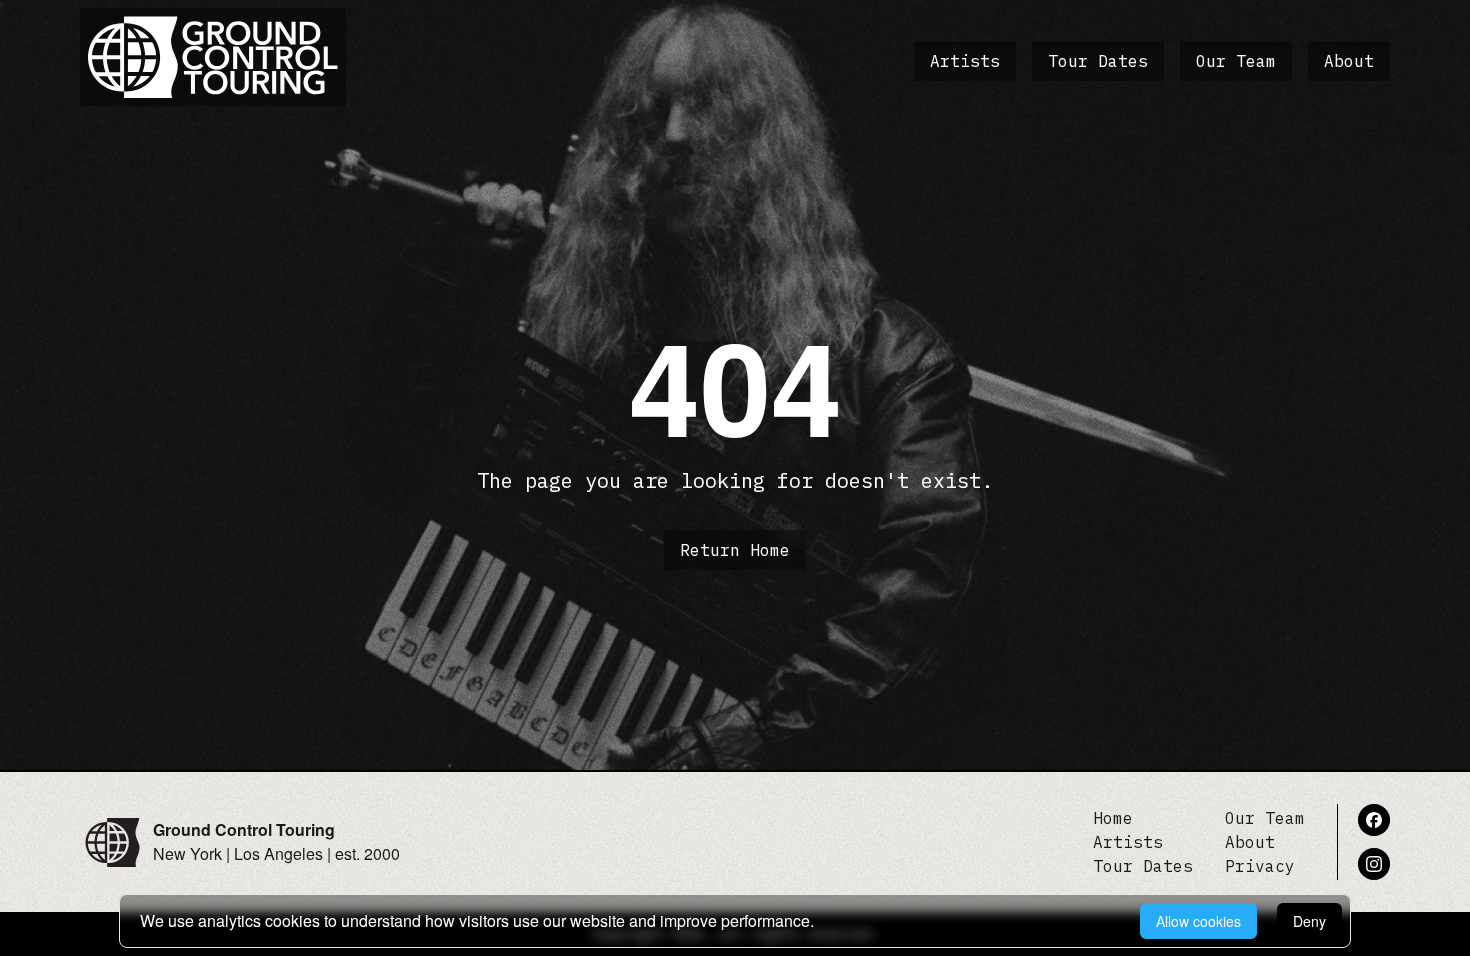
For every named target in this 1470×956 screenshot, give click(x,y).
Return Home (735, 550)
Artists (965, 61)
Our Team (1236, 61)
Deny (1309, 921)
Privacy (1260, 866)
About (1349, 61)
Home (1113, 818)
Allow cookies (1198, 921)
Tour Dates (1098, 61)
